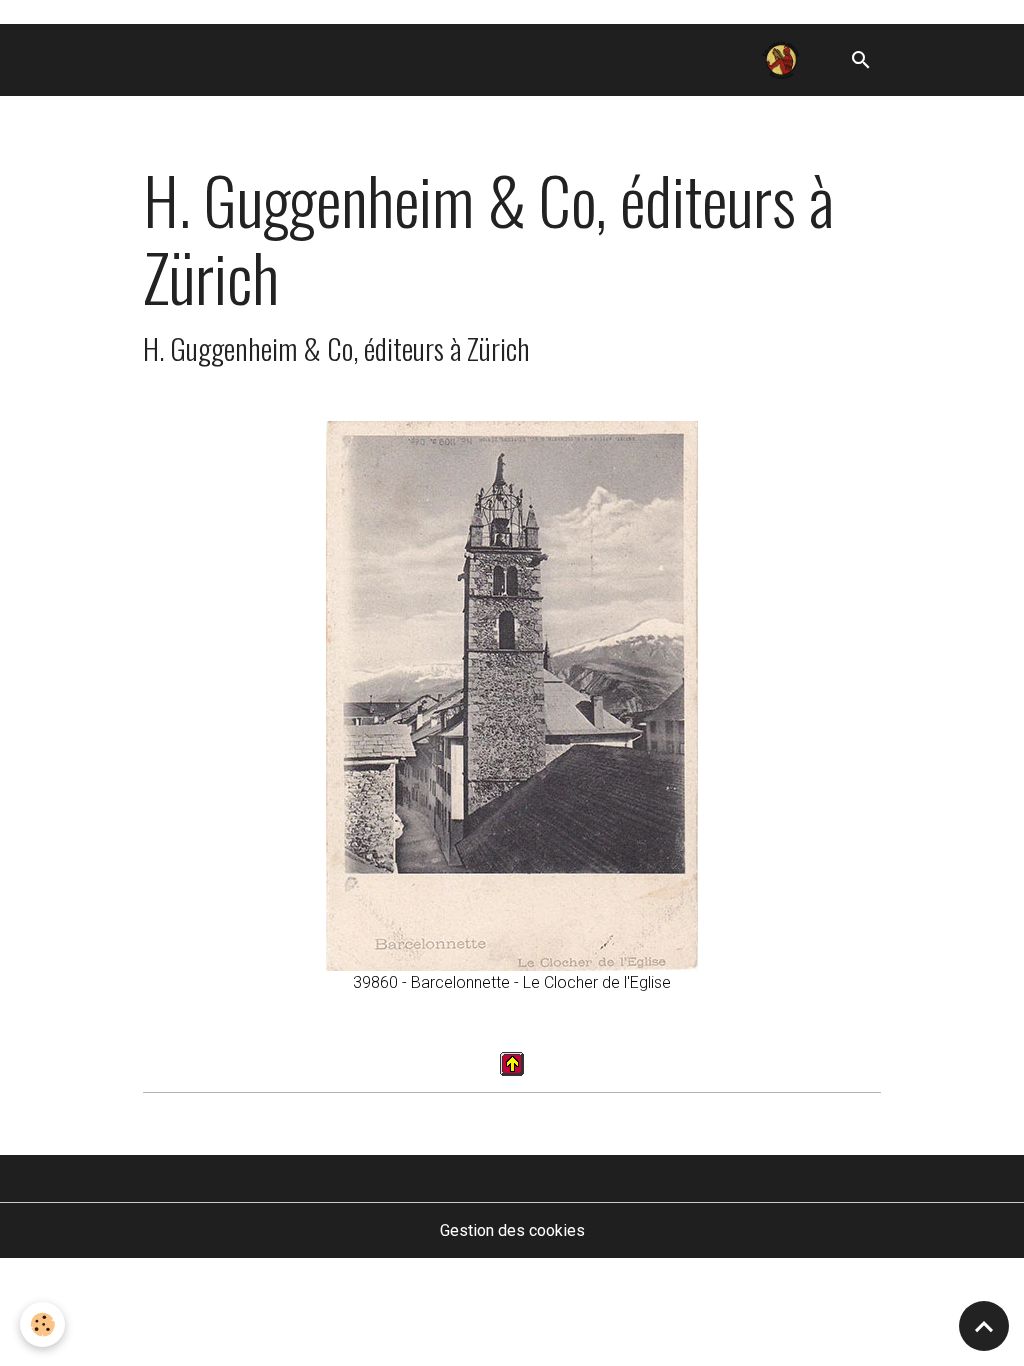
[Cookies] (42, 1324)
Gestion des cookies (512, 1230)
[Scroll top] (984, 1326)
